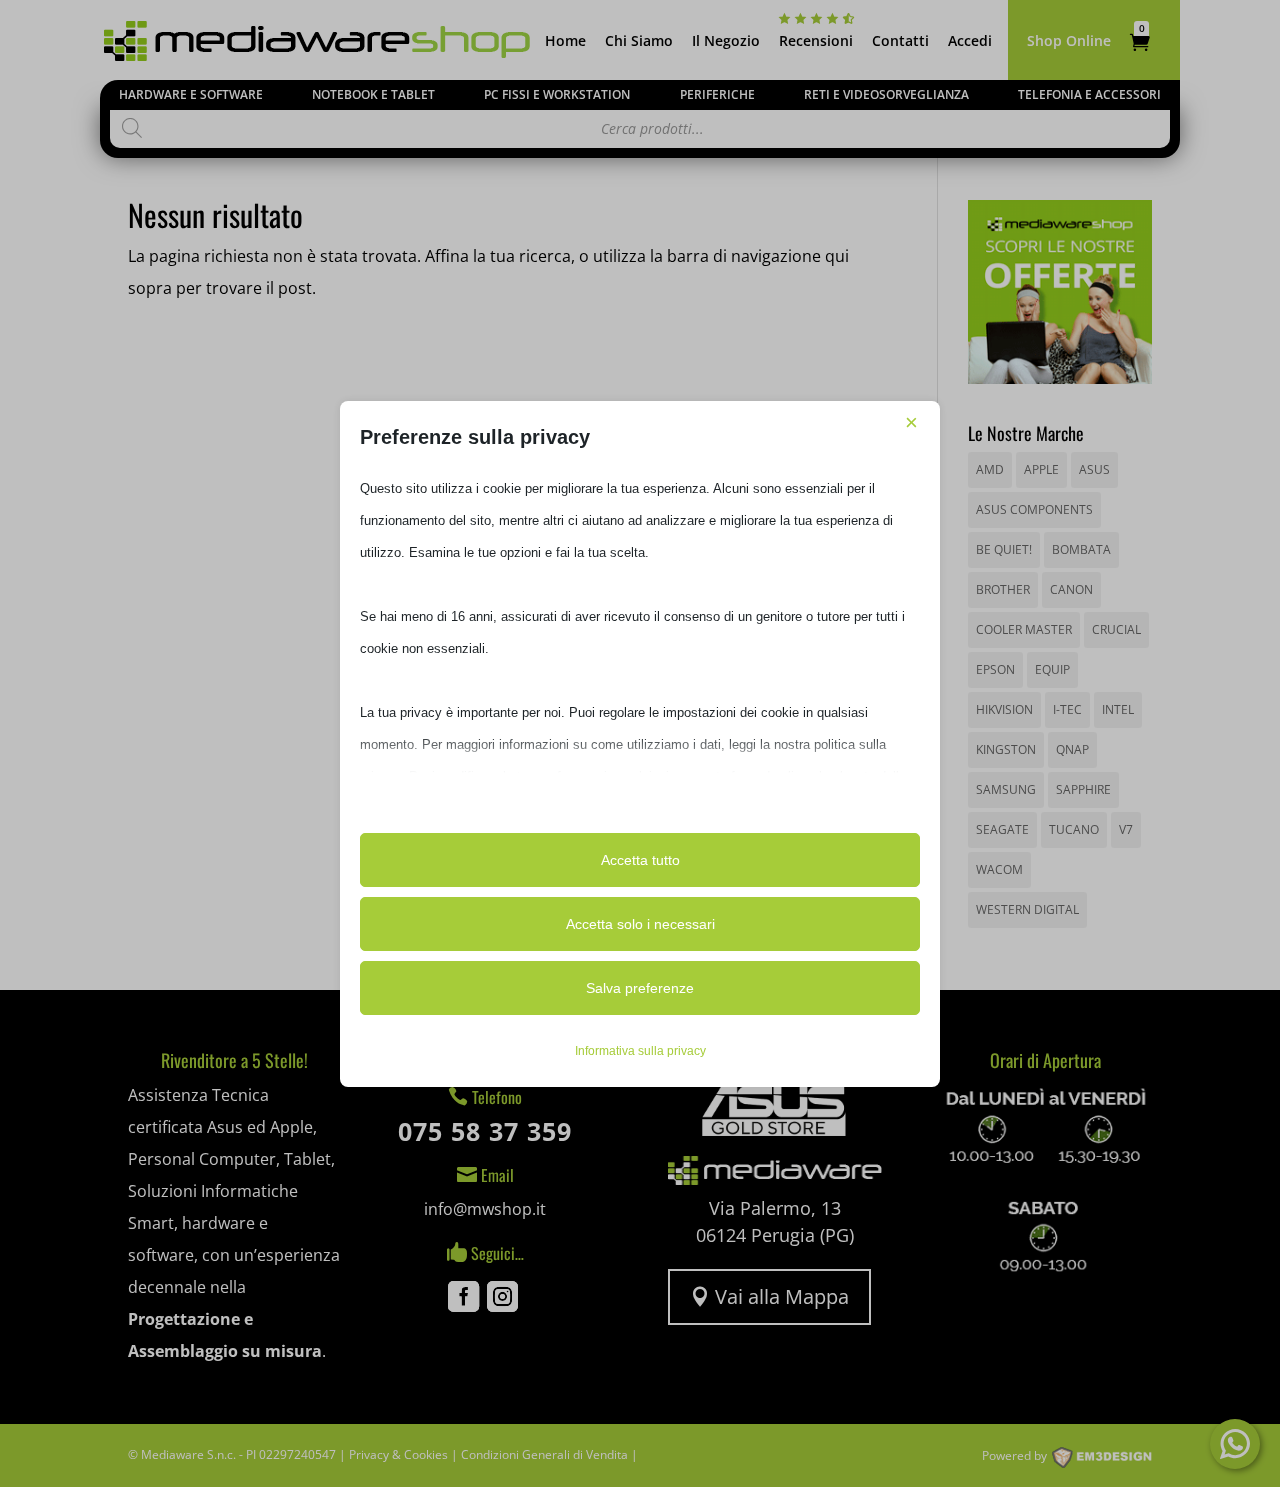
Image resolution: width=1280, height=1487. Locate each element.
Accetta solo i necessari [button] (640, 924)
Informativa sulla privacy (640, 1051)
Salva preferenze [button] (640, 988)
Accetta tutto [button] (640, 860)
